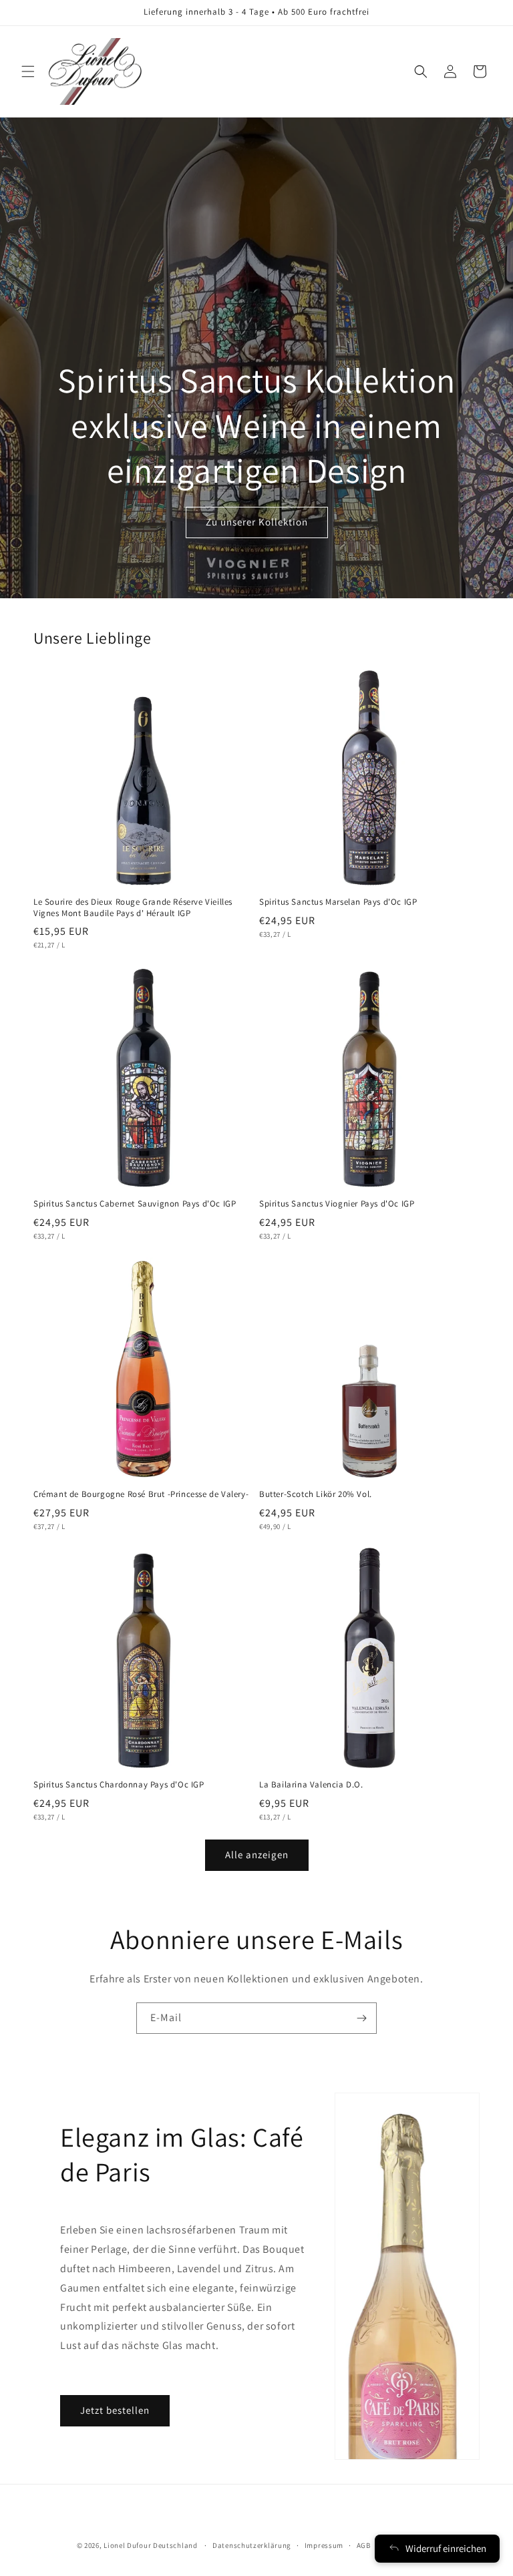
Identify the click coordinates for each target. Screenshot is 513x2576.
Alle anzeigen (257, 1855)
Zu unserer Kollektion (257, 522)
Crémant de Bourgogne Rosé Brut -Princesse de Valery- (141, 1494)
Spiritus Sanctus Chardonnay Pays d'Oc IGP (119, 1785)
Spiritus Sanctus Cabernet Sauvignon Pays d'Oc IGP (135, 1204)
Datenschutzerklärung (252, 2545)
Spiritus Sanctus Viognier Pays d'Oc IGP (337, 1204)
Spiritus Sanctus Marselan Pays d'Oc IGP (338, 902)
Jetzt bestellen (115, 2410)
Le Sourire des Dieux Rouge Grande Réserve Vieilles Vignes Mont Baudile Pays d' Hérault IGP (133, 908)
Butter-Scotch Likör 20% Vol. (316, 1494)
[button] (28, 71)
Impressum (324, 2545)
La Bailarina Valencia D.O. (311, 1785)
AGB (364, 2545)
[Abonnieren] (361, 2018)
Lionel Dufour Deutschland (151, 2545)
